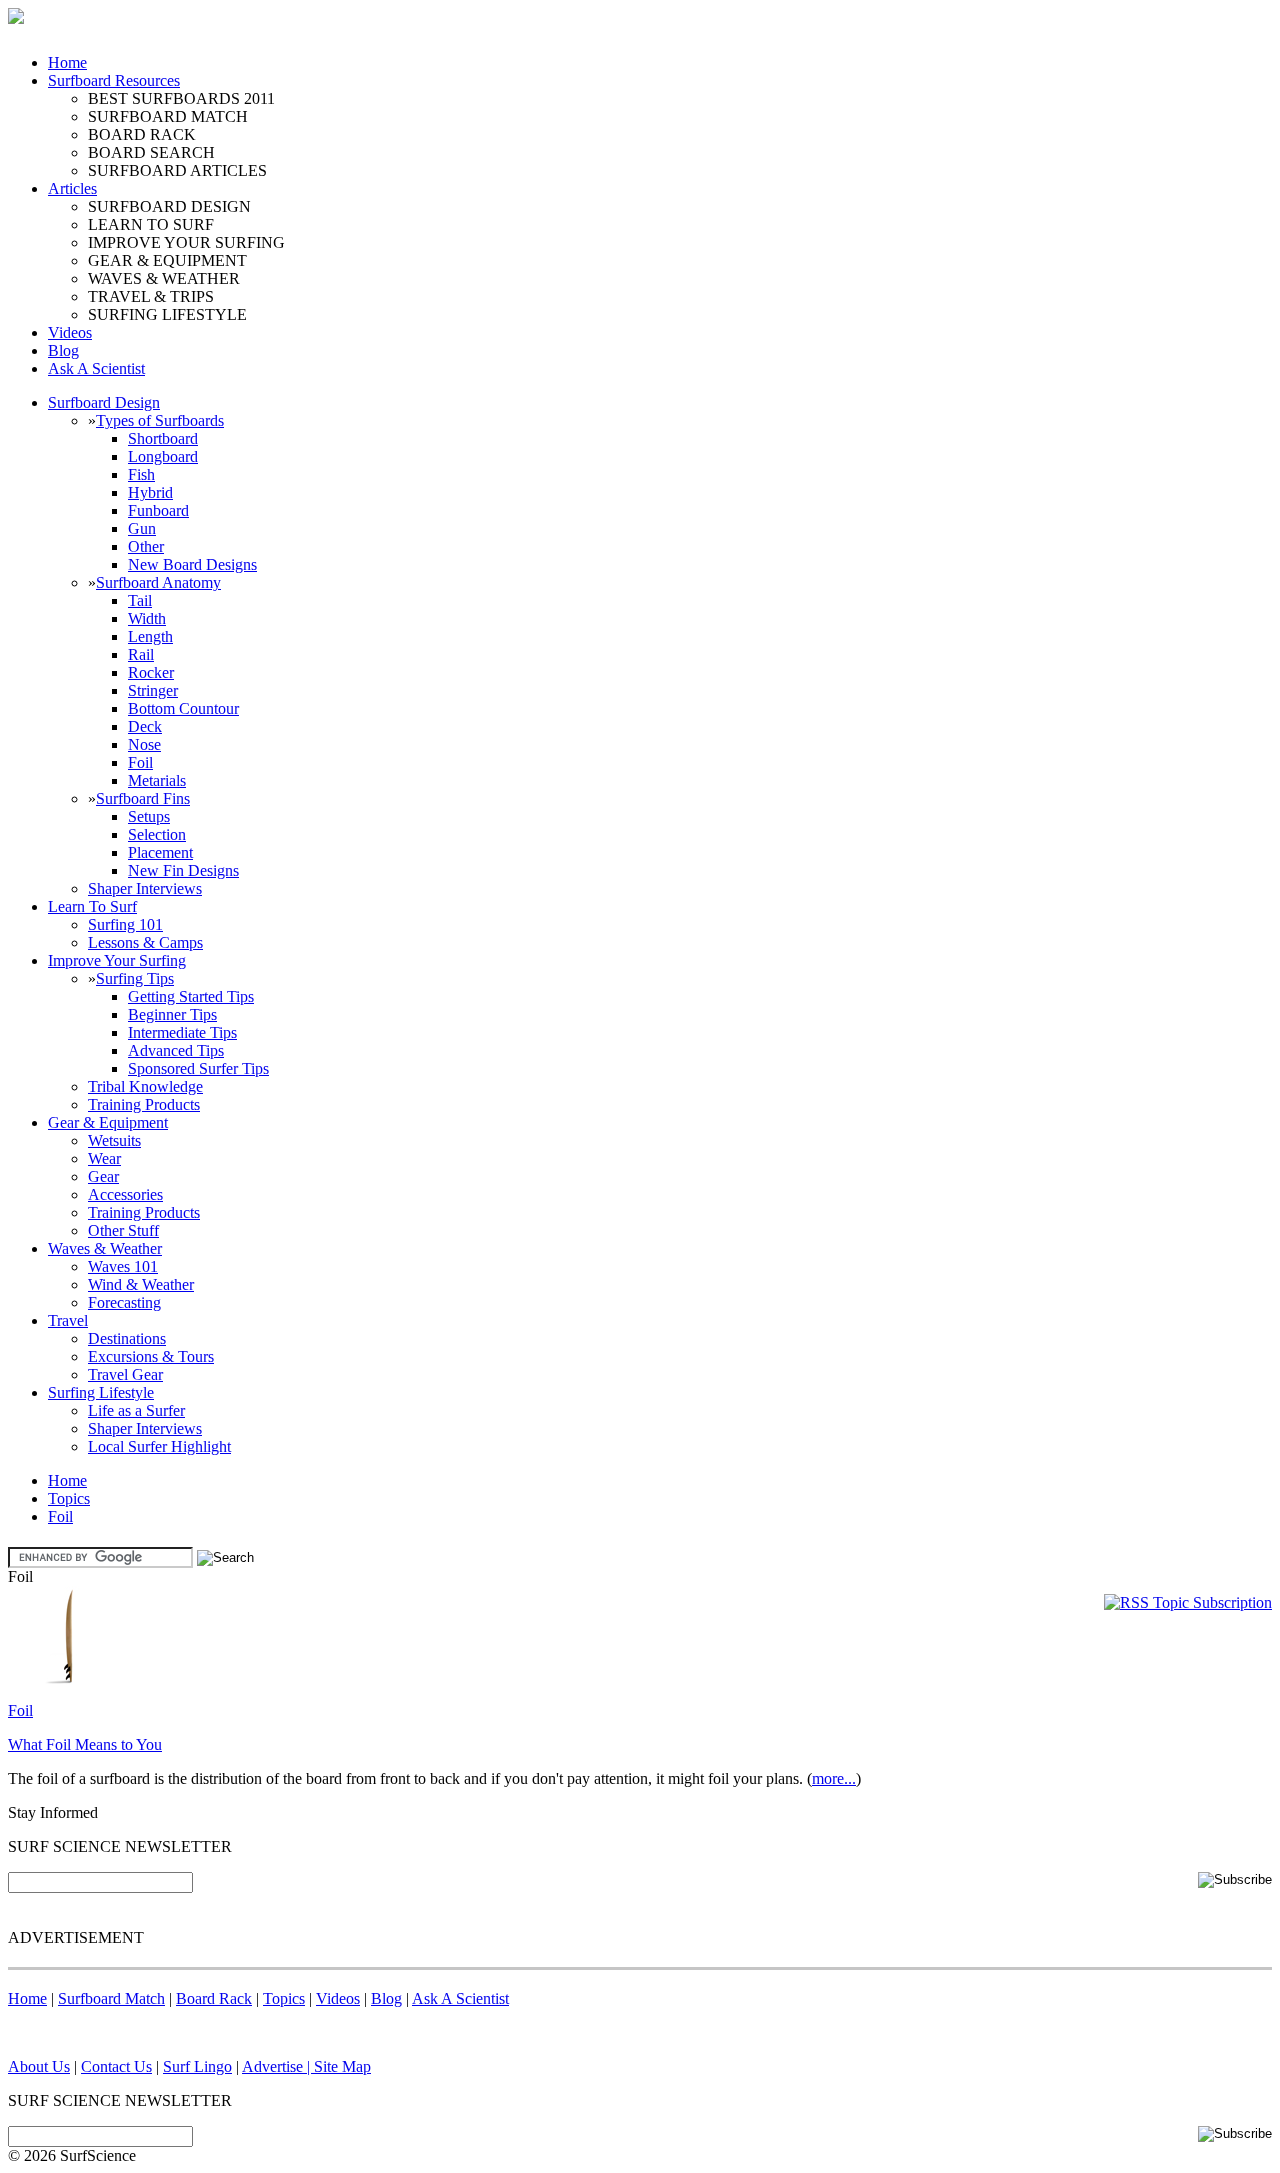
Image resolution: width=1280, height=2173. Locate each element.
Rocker (151, 672)
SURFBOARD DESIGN (169, 206)
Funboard (158, 510)
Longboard (163, 456)
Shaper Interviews (145, 888)
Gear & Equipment (108, 1122)
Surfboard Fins (143, 798)
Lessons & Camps (145, 942)
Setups (149, 816)
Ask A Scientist (96, 368)
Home (67, 62)
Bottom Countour (183, 708)
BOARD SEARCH (151, 152)
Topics (69, 1498)
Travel (68, 1320)
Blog (63, 350)
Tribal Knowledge (145, 1086)
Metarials (157, 780)
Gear (103, 1176)
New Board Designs (192, 564)
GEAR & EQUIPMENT (167, 260)
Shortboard (163, 438)
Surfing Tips (135, 978)
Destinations (127, 1338)
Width (147, 618)
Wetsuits (114, 1140)
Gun (142, 528)
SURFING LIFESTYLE (167, 314)
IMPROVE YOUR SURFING (186, 242)
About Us (39, 2066)
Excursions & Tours (151, 1356)
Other (146, 546)
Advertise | (278, 2066)
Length (150, 636)
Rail (141, 654)
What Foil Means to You (85, 1744)
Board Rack (214, 1998)
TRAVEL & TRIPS (151, 296)
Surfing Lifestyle (101, 1392)
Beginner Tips (172, 1014)
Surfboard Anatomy (158, 582)
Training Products (144, 1104)
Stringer (153, 690)
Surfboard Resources (114, 80)
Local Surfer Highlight (159, 1446)
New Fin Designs (183, 870)
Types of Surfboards (160, 420)
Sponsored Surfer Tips (198, 1068)
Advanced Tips (176, 1050)
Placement (160, 852)
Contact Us (116, 2066)
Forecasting (124, 1302)
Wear (104, 1158)
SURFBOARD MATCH (168, 116)
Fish (141, 474)
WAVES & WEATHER (164, 278)
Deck (145, 726)
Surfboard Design (104, 402)
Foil (140, 762)
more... (834, 1778)
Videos (70, 332)
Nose (144, 744)
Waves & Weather (105, 1248)
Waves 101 (123, 1266)
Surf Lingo (197, 2066)
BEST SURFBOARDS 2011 (181, 98)
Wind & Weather (141, 1284)
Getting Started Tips (191, 996)
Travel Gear (125, 1374)
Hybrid (150, 492)
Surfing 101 (125, 924)
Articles (72, 188)
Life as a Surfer (136, 1410)
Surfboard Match (111, 1998)
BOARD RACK (142, 134)
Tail (140, 600)
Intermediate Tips (182, 1032)
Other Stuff (123, 1230)
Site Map (342, 2066)
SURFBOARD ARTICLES (177, 170)
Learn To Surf (92, 906)
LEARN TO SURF (151, 224)
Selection (157, 834)
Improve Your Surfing (117, 960)
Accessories (125, 1194)
